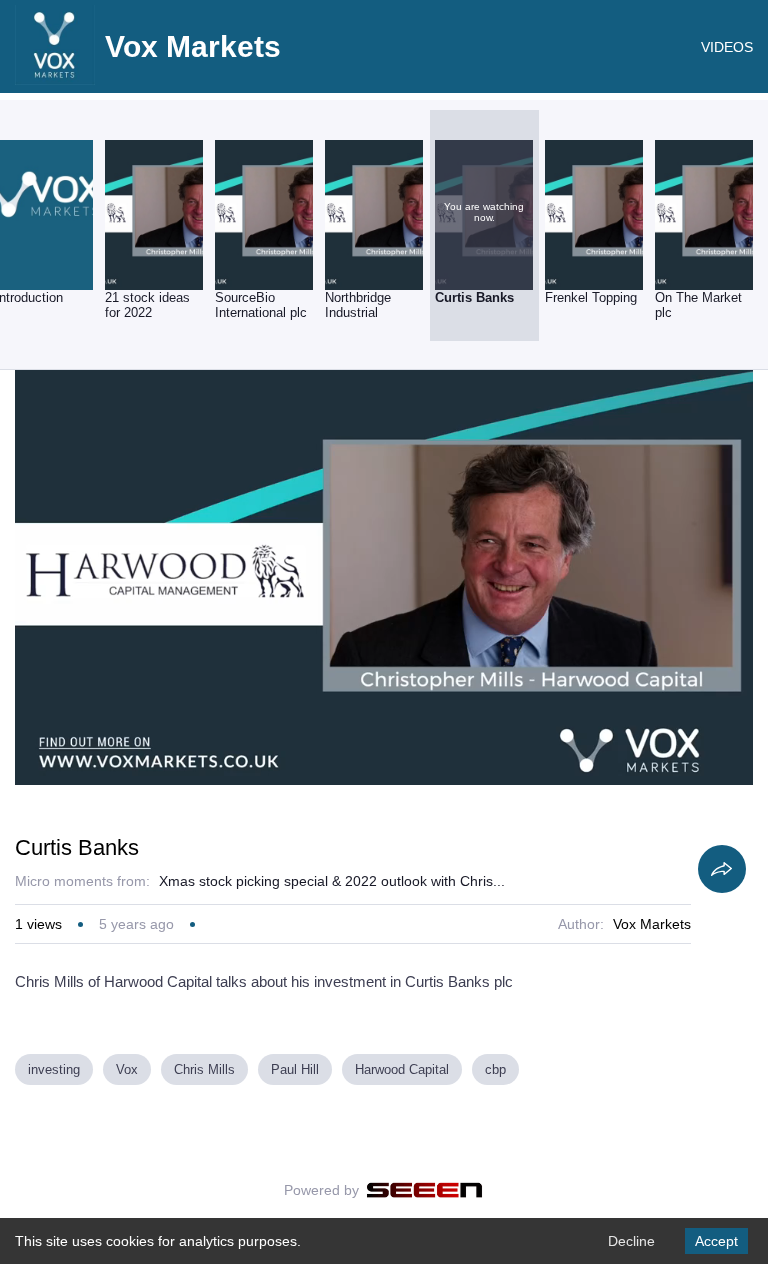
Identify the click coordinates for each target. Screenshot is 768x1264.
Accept (716, 1241)
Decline (631, 1241)
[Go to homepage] (55, 80)
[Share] (722, 869)
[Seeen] (424, 1190)
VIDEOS (727, 47)
